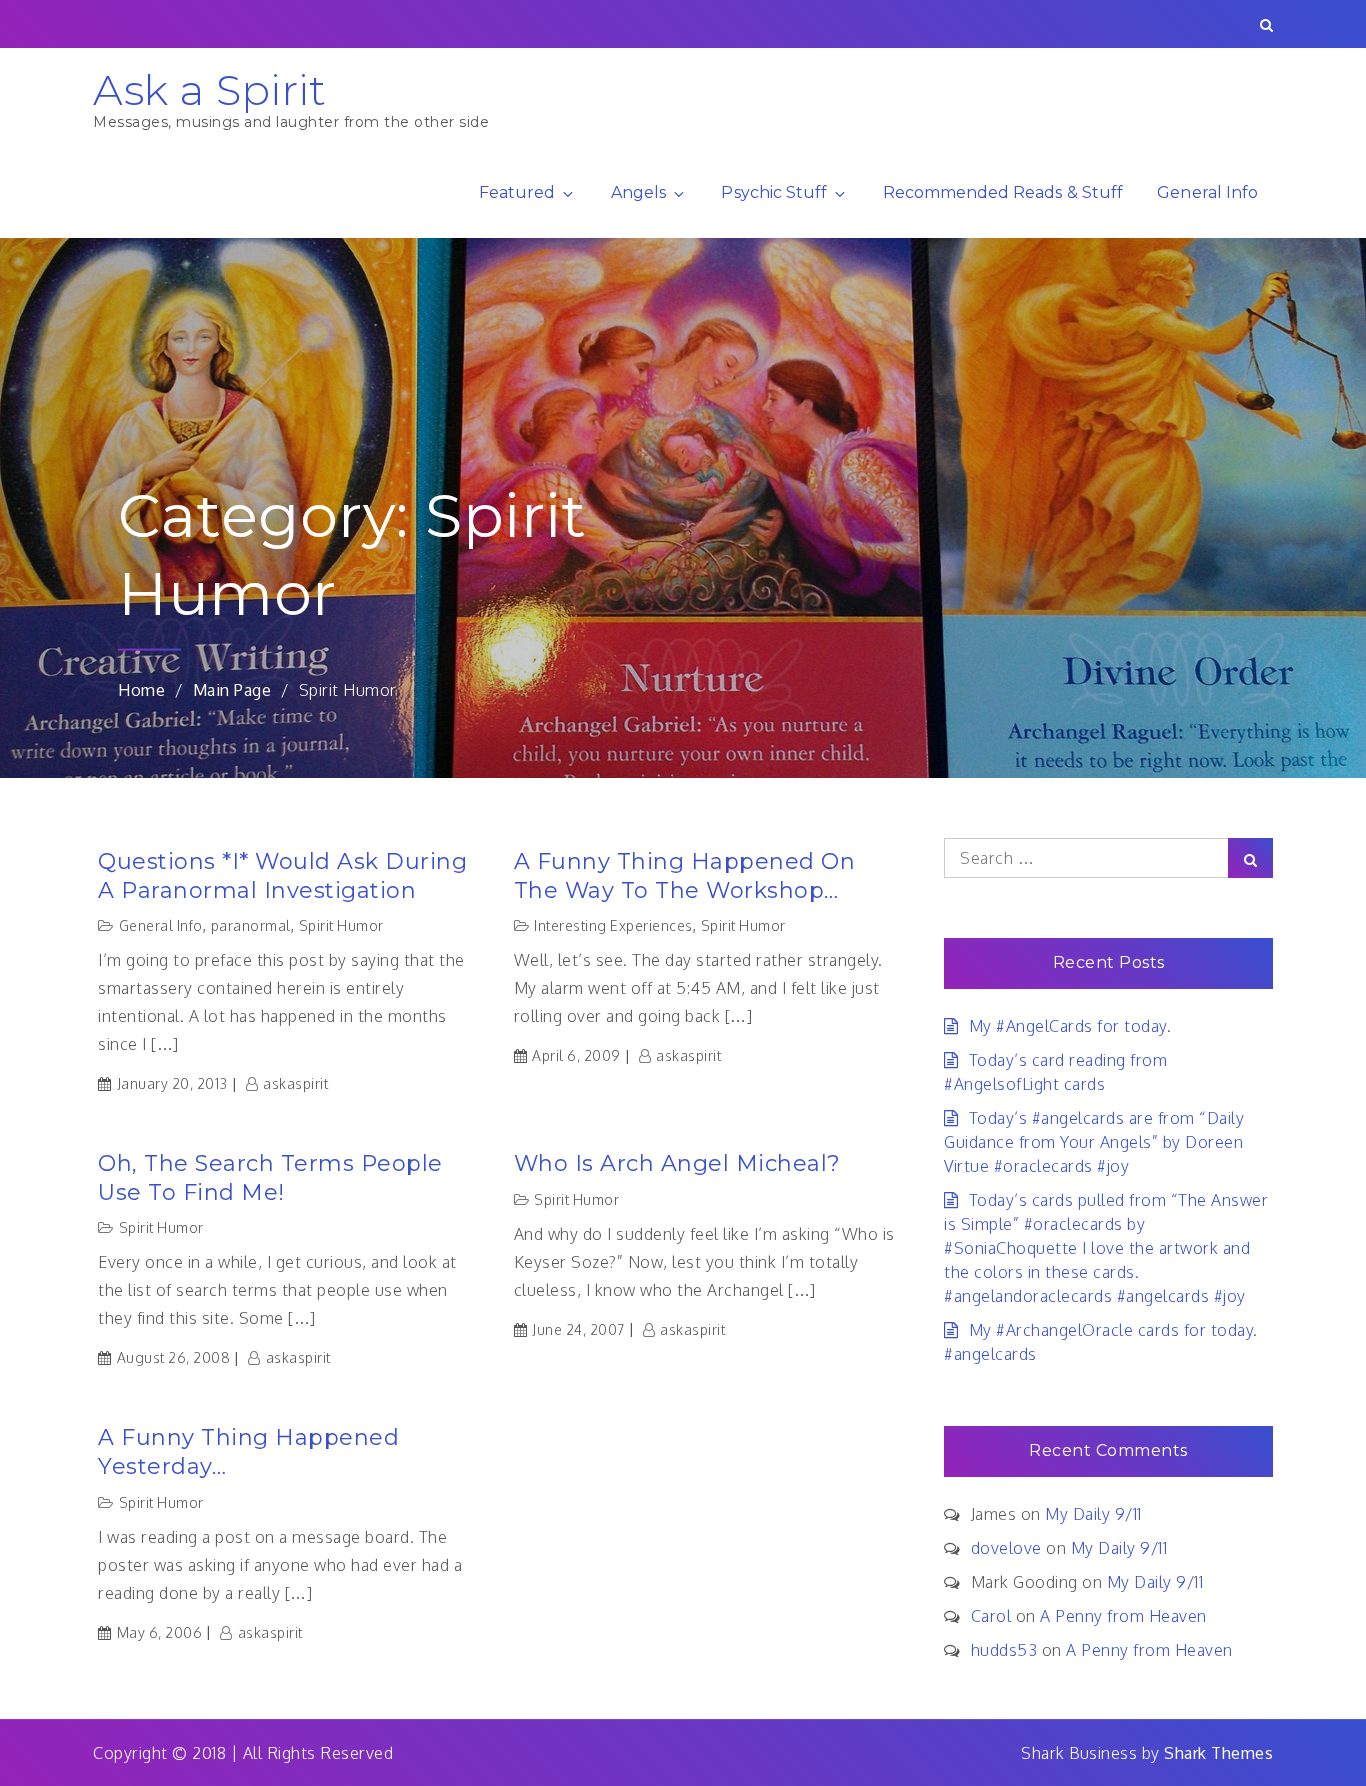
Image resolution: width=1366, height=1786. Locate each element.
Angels (638, 192)
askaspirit (295, 1083)
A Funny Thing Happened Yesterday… (248, 1452)
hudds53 (1004, 1650)
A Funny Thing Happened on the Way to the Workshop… (685, 876)
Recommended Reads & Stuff (1003, 192)
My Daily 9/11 (1093, 1514)
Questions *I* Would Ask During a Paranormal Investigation (282, 876)
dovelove (1006, 1548)
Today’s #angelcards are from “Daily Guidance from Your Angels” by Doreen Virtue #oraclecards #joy (1094, 1142)
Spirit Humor (341, 925)
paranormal (251, 925)
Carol (991, 1616)
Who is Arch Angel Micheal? (677, 1163)
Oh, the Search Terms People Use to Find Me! (270, 1178)
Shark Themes (1218, 1753)
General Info (1207, 192)
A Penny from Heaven (1123, 1616)
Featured (517, 192)
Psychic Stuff (774, 192)
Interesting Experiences (613, 925)
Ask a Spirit (209, 90)
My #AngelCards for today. (1070, 1026)
